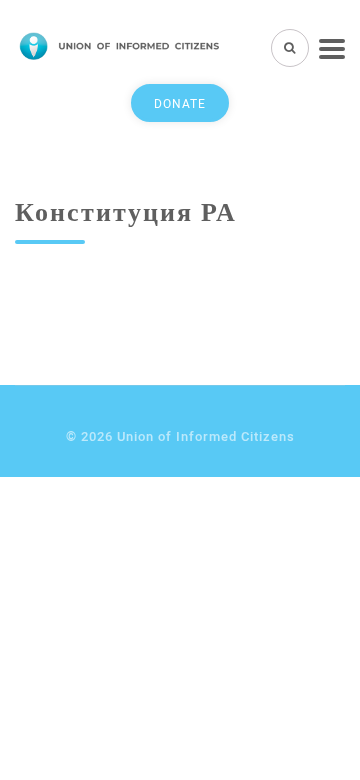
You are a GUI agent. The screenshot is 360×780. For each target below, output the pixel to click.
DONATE (180, 103)
